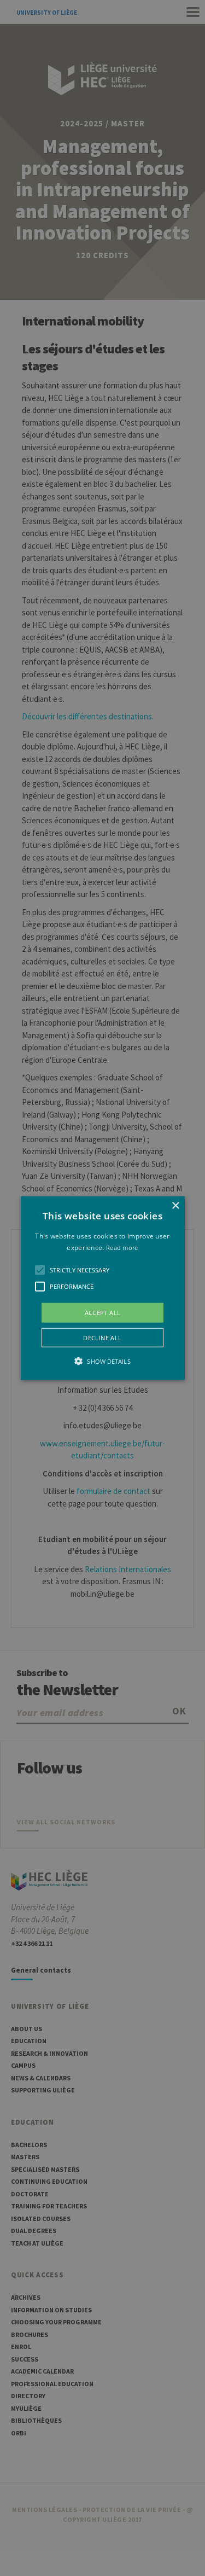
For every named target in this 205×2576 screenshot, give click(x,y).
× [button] (175, 1205)
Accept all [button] (103, 1312)
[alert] (102, 1288)
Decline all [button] (102, 1338)
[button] (103, 1288)
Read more (122, 1248)
